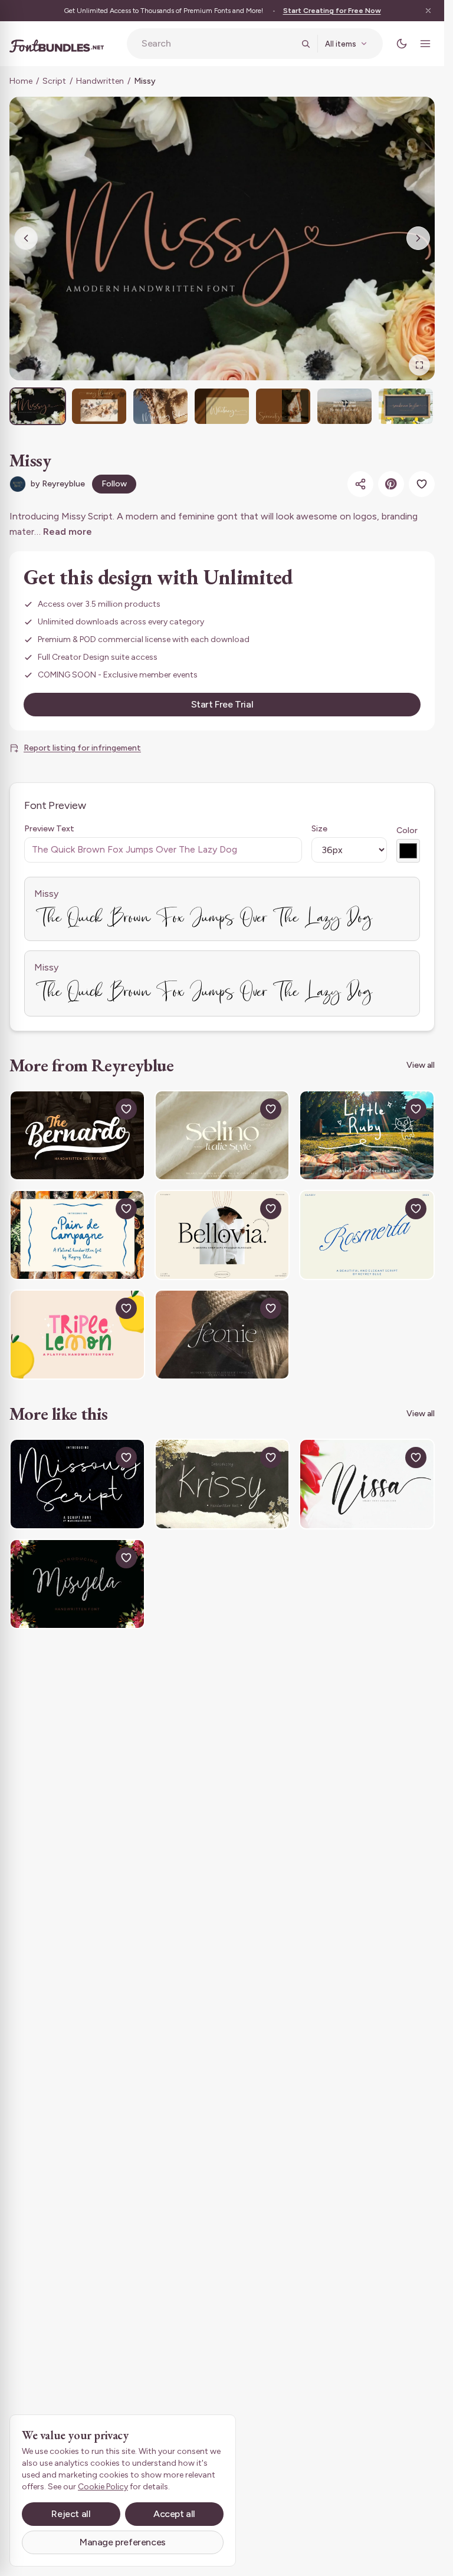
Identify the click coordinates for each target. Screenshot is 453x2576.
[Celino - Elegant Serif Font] (222, 1135)
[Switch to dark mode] (402, 44)
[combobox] (218, 44)
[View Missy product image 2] (99, 406)
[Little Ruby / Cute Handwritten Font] (367, 1135)
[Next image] (418, 238)
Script (54, 81)
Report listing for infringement (82, 748)
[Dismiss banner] (428, 11)
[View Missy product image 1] (38, 406)
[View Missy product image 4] (222, 406)
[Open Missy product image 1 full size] (222, 238)
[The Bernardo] (77, 1135)
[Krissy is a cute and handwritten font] (222, 1484)
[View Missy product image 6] (344, 406)
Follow (114, 484)
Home (21, 81)
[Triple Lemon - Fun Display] (77, 1335)
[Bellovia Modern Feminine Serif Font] (222, 1235)
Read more (68, 532)
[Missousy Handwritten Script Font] (77, 1484)
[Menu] (425, 44)
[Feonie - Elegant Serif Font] (222, 1335)
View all (421, 1065)
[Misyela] (77, 1584)
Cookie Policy (103, 2487)
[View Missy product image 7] (406, 406)
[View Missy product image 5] (283, 406)
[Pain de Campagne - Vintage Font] (77, 1235)
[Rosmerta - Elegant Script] (367, 1235)
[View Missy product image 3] (160, 406)
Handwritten (100, 81)
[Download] (99, 1109)
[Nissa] (367, 1484)
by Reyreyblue (58, 484)
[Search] (306, 44)
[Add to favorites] (422, 484)
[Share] (360, 484)
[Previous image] (26, 238)
